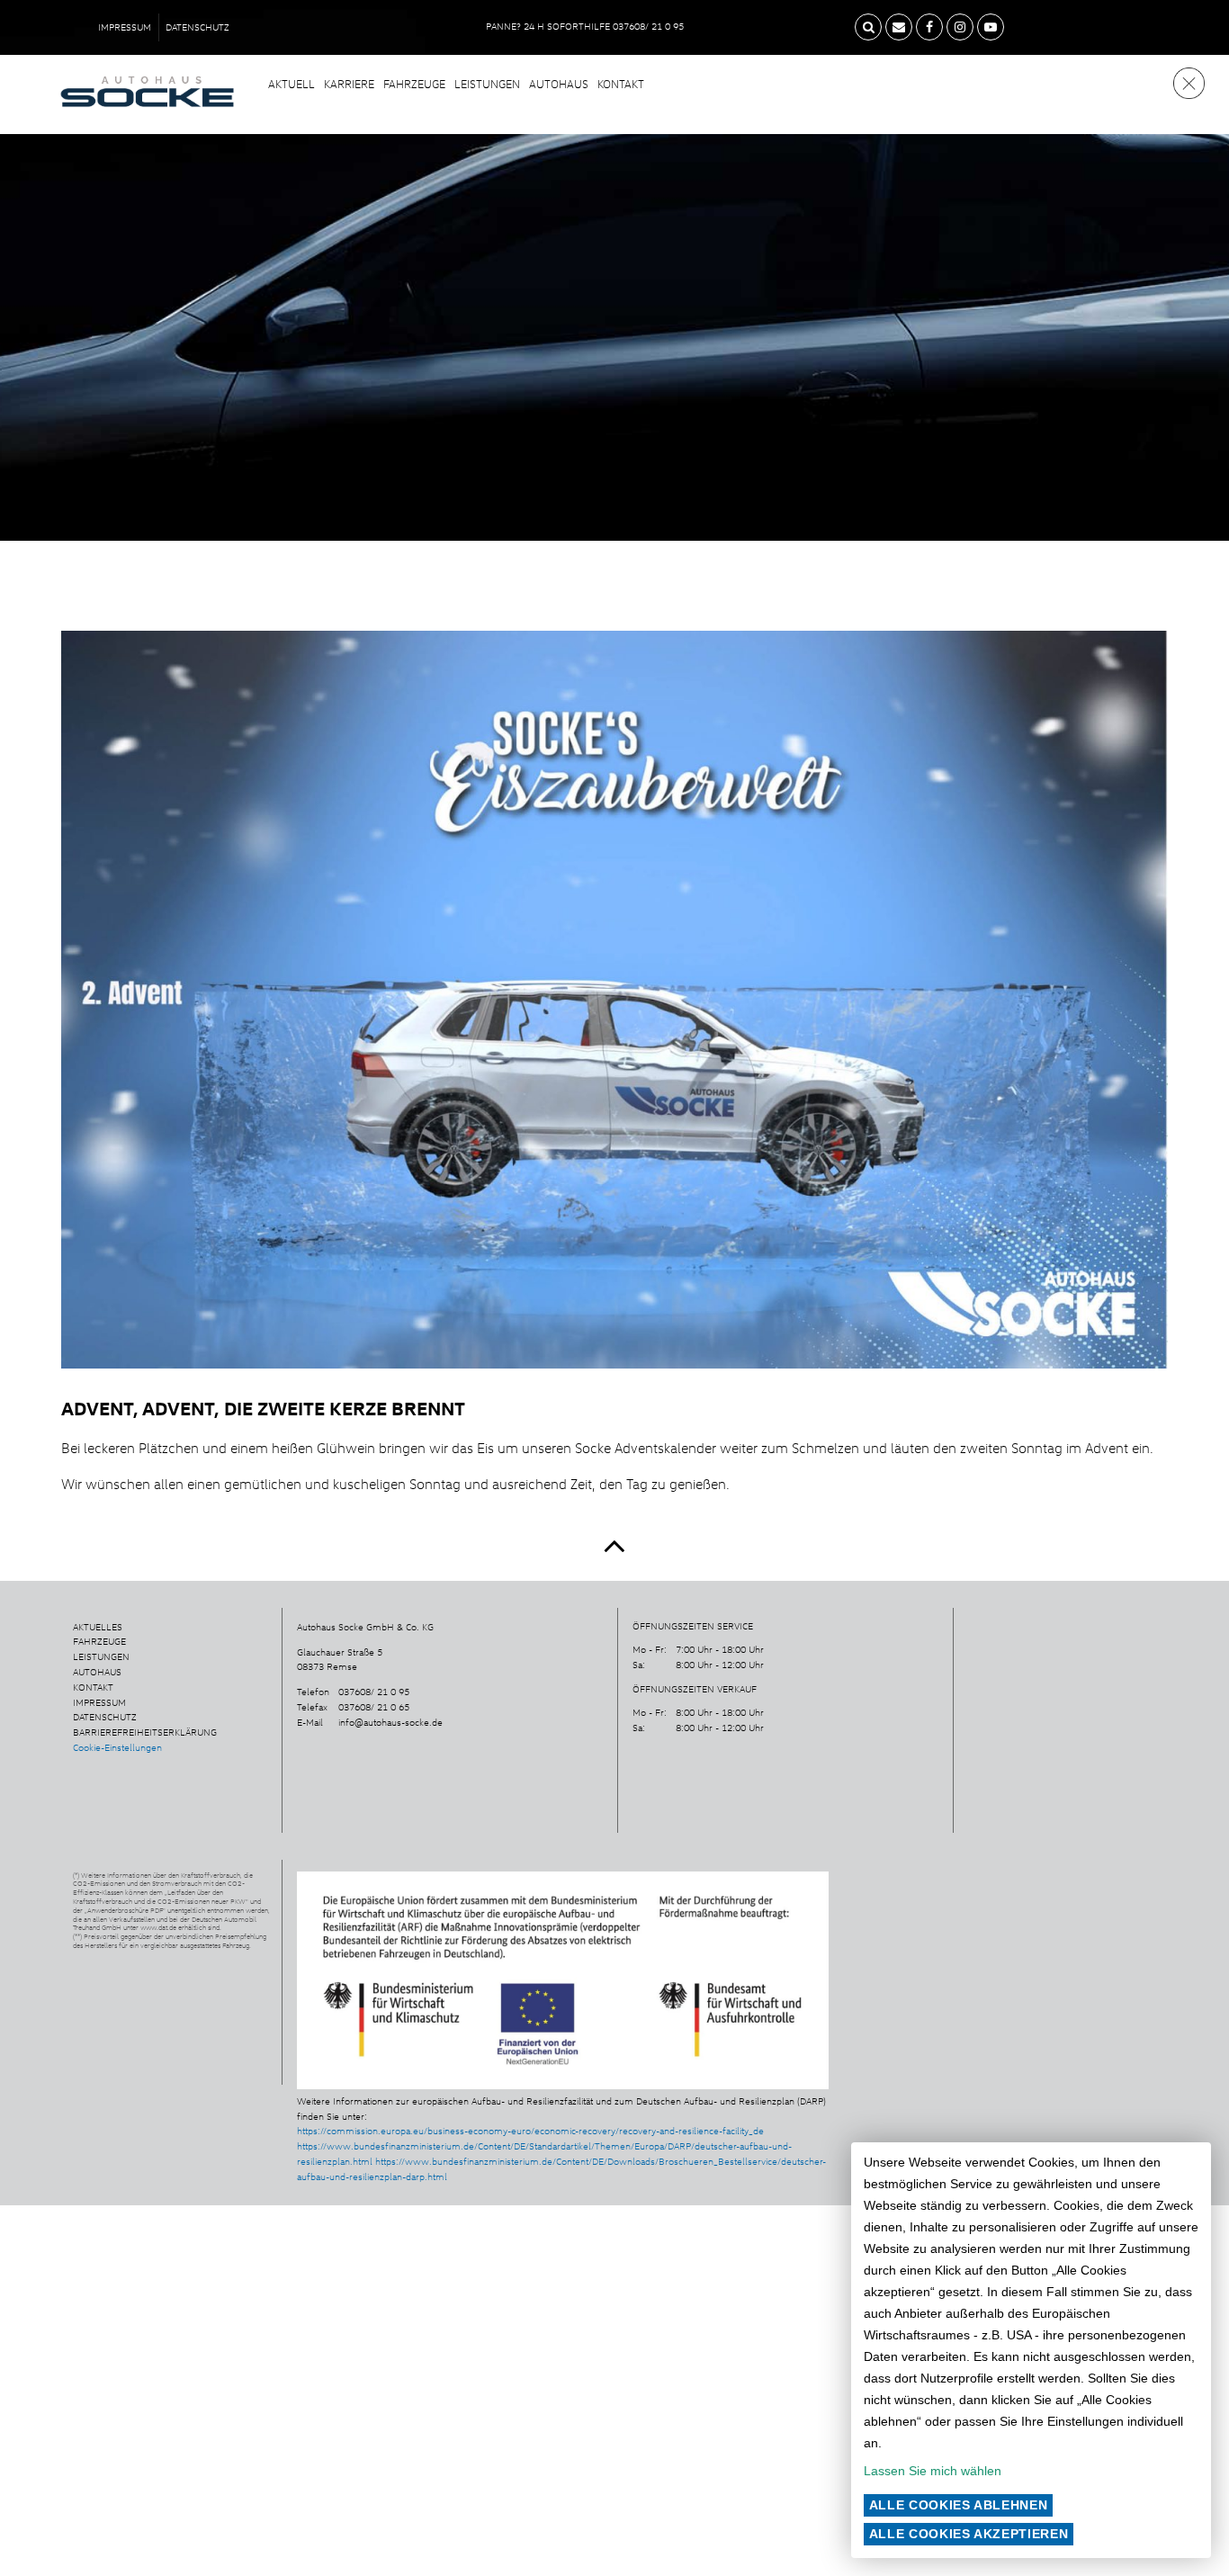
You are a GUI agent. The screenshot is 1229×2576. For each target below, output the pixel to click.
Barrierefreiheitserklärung (145, 1732)
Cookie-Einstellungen (117, 1747)
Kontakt (621, 84)
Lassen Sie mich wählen (933, 2471)
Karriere (349, 84)
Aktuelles (98, 1627)
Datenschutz (197, 27)
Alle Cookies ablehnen (959, 2505)
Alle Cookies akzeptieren (969, 2534)
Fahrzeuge (414, 84)
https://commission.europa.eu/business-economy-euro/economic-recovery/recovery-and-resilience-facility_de (530, 2131)
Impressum (125, 27)
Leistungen (487, 84)
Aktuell (292, 84)
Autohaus (559, 84)
